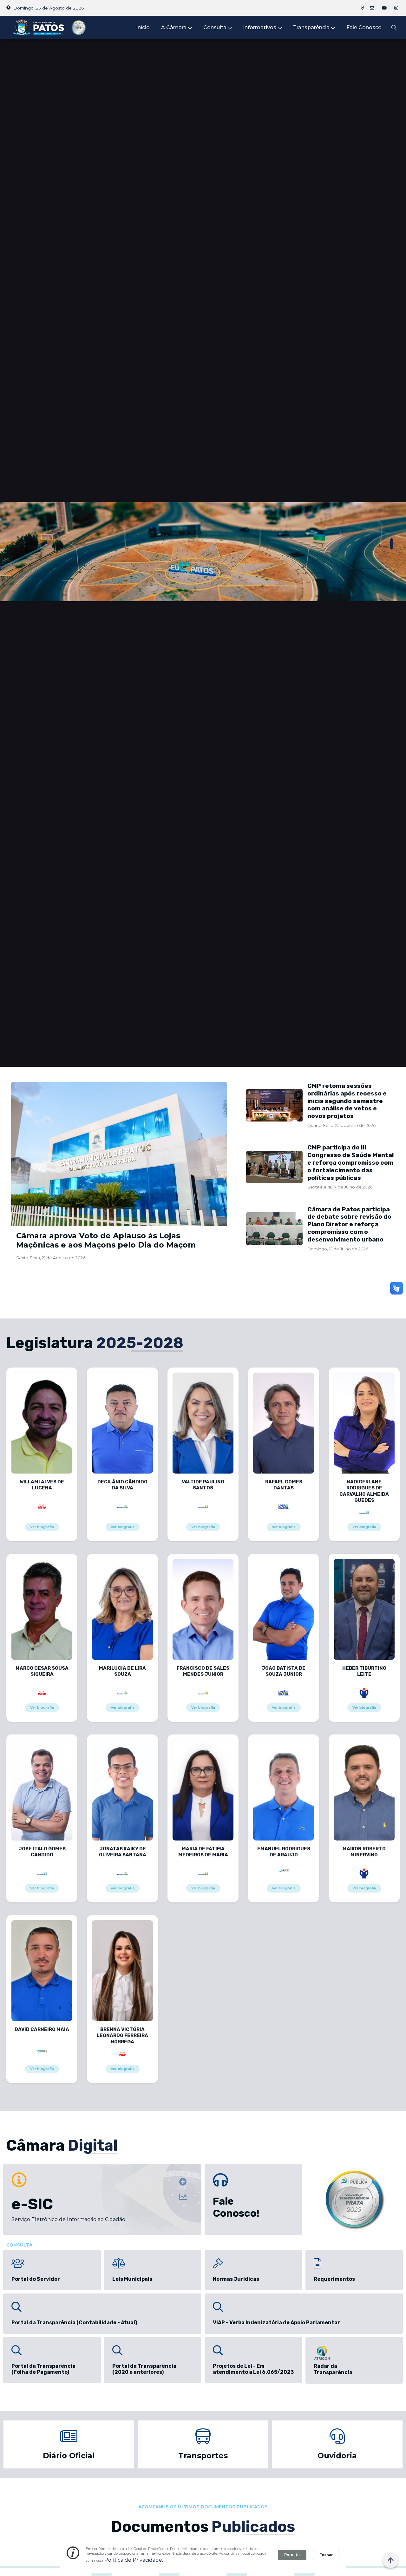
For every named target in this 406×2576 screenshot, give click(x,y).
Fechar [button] (326, 2555)
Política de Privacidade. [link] (134, 2560)
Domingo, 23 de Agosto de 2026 (49, 8)
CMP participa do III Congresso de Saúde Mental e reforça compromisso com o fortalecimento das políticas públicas (350, 1162)
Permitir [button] (292, 2554)
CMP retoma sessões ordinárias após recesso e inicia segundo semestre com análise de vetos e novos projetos (347, 1101)
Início (143, 27)
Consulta (215, 27)
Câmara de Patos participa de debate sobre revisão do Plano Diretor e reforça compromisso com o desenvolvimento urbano (349, 1224)
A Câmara (174, 27)
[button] (392, 544)
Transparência (311, 27)
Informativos (260, 27)
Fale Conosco (364, 27)
